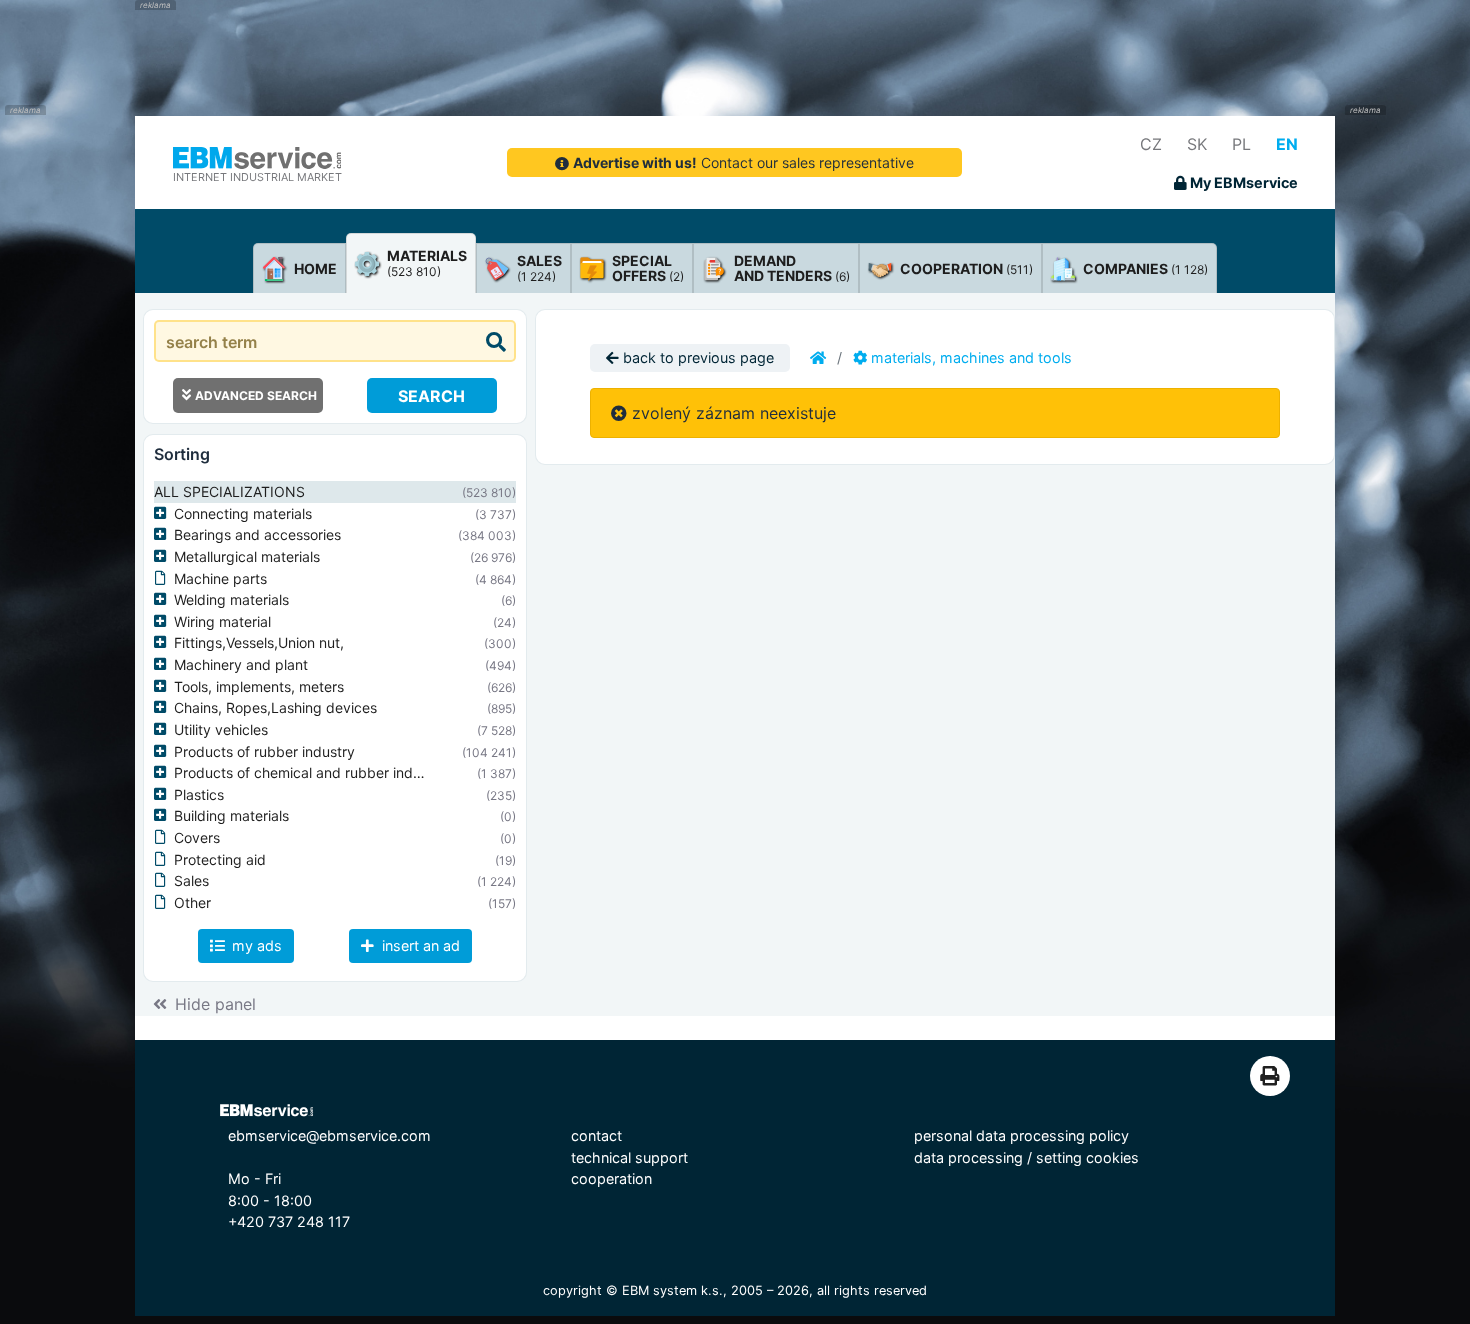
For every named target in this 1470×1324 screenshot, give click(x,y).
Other (192, 902)
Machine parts (220, 578)
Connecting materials (243, 513)
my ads (255, 945)
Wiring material (222, 621)
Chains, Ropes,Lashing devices (275, 707)
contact (596, 1135)
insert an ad (419, 945)
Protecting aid (220, 859)
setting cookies (1087, 1157)
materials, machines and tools (969, 357)
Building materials (231, 815)
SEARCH (431, 396)
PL (1241, 144)
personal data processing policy (1021, 1135)
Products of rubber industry (264, 751)
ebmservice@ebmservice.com (329, 1135)
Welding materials (231, 599)
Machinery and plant (241, 664)
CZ (1151, 144)
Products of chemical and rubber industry (310, 772)
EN (1287, 144)
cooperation (611, 1178)
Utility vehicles (221, 729)
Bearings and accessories (257, 534)
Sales (191, 880)
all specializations (229, 491)
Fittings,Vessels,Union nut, (259, 642)
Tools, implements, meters (259, 686)
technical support (629, 1157)
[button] (164, 514)
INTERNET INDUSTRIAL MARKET (257, 177)
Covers (197, 837)
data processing (968, 1157)
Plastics (199, 794)
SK (1197, 144)
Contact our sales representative (743, 162)
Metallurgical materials (247, 556)
